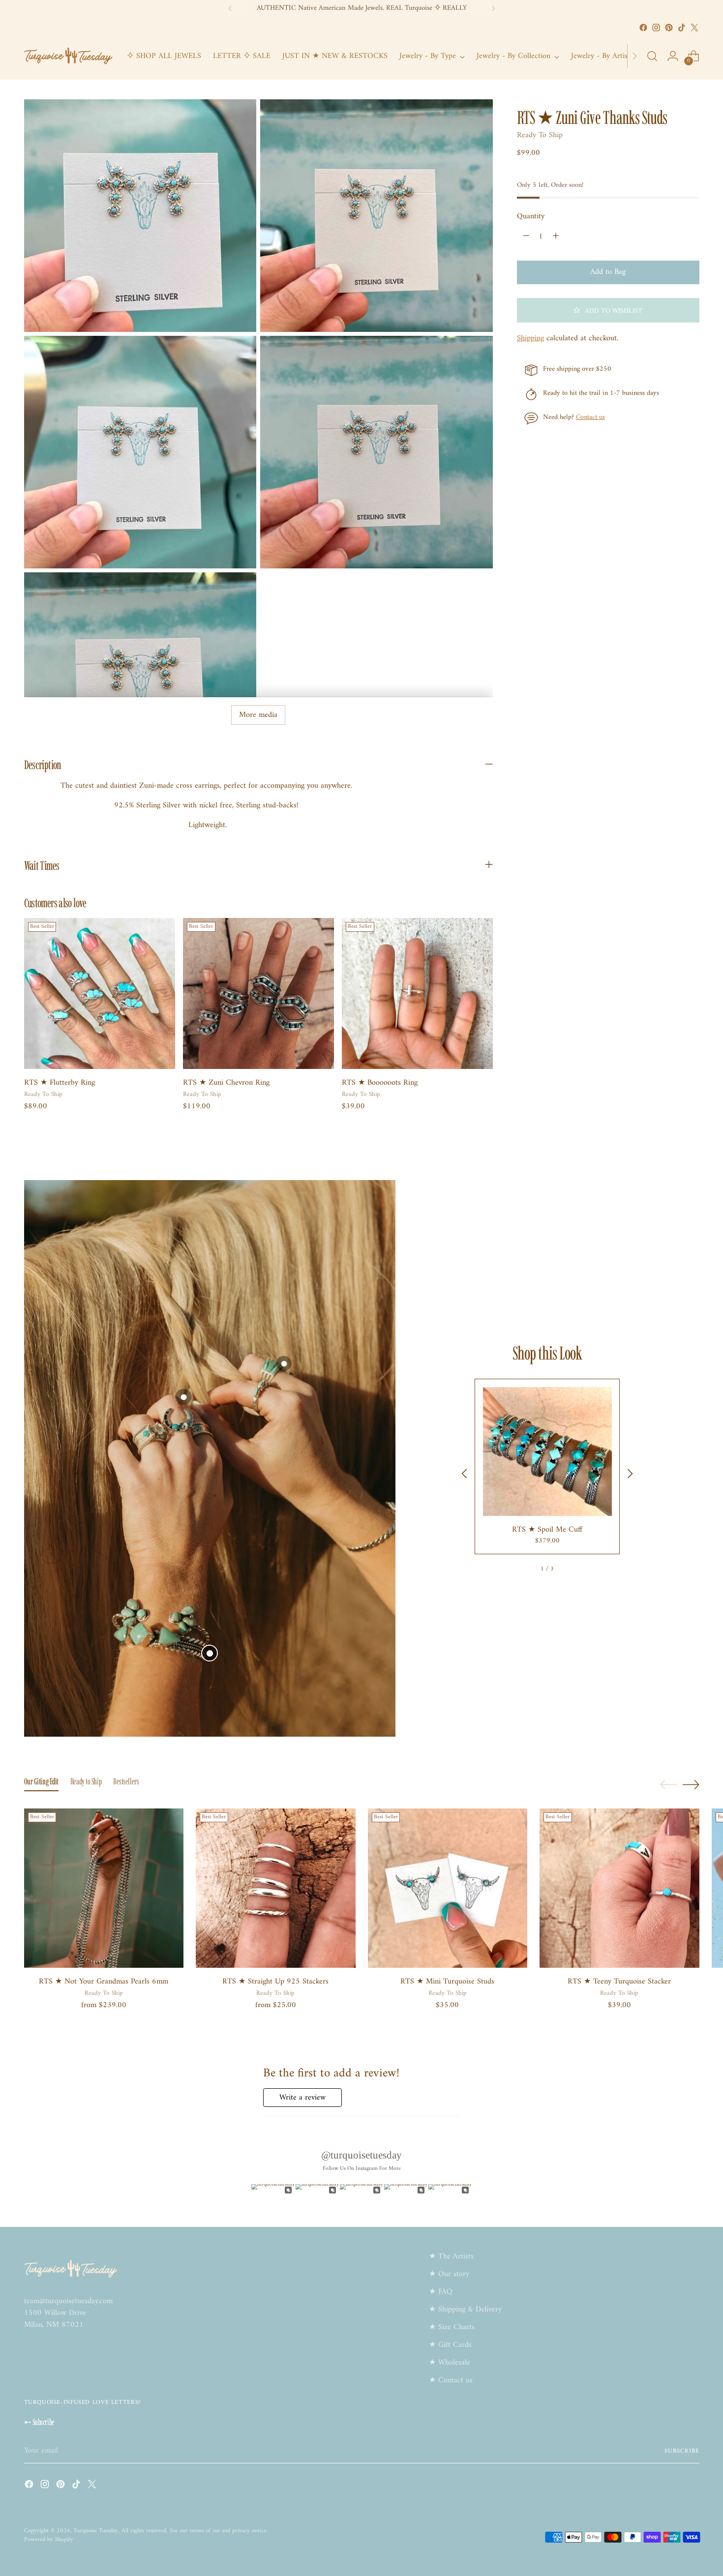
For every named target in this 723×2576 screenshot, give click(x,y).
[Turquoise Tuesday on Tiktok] (682, 28)
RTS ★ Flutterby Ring (60, 1083)
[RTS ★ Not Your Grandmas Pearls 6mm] (104, 1888)
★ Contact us (451, 2380)
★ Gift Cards (450, 2345)
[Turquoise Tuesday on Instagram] (656, 28)
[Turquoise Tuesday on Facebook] (643, 28)
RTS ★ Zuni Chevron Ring (226, 1083)
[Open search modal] (652, 56)
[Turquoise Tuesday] (68, 56)
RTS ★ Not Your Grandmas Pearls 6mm (104, 1982)
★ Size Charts (452, 2327)
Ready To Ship (540, 135)
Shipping (530, 338)
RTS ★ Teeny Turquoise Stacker (619, 1982)
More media (258, 715)
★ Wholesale (450, 2363)
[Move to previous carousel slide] (668, 1785)
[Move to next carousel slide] (691, 1784)
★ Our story (449, 2274)
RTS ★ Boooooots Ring (380, 1083)
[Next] (493, 8)
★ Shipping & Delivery (465, 2310)
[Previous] (230, 8)
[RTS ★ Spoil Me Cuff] (547, 1451)
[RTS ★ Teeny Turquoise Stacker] (619, 1888)
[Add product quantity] (556, 237)
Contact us (590, 417)
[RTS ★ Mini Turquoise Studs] (448, 1888)
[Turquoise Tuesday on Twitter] (694, 28)
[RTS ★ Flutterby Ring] (100, 993)
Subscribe (682, 2451)
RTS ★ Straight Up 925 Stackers (275, 1982)
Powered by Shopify (49, 2540)
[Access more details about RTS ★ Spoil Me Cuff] (210, 1653)
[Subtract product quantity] (526, 237)
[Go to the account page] (673, 56)
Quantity (531, 216)
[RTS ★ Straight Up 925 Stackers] (276, 1888)
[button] (608, 310)
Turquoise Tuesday (96, 2531)
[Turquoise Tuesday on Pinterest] (669, 28)
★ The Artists (451, 2256)
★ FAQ (441, 2292)
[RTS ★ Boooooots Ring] (417, 993)
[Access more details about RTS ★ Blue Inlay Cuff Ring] (284, 1364)
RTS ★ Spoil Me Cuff (547, 1530)
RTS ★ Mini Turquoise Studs (447, 1982)
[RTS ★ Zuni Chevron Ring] (258, 993)
